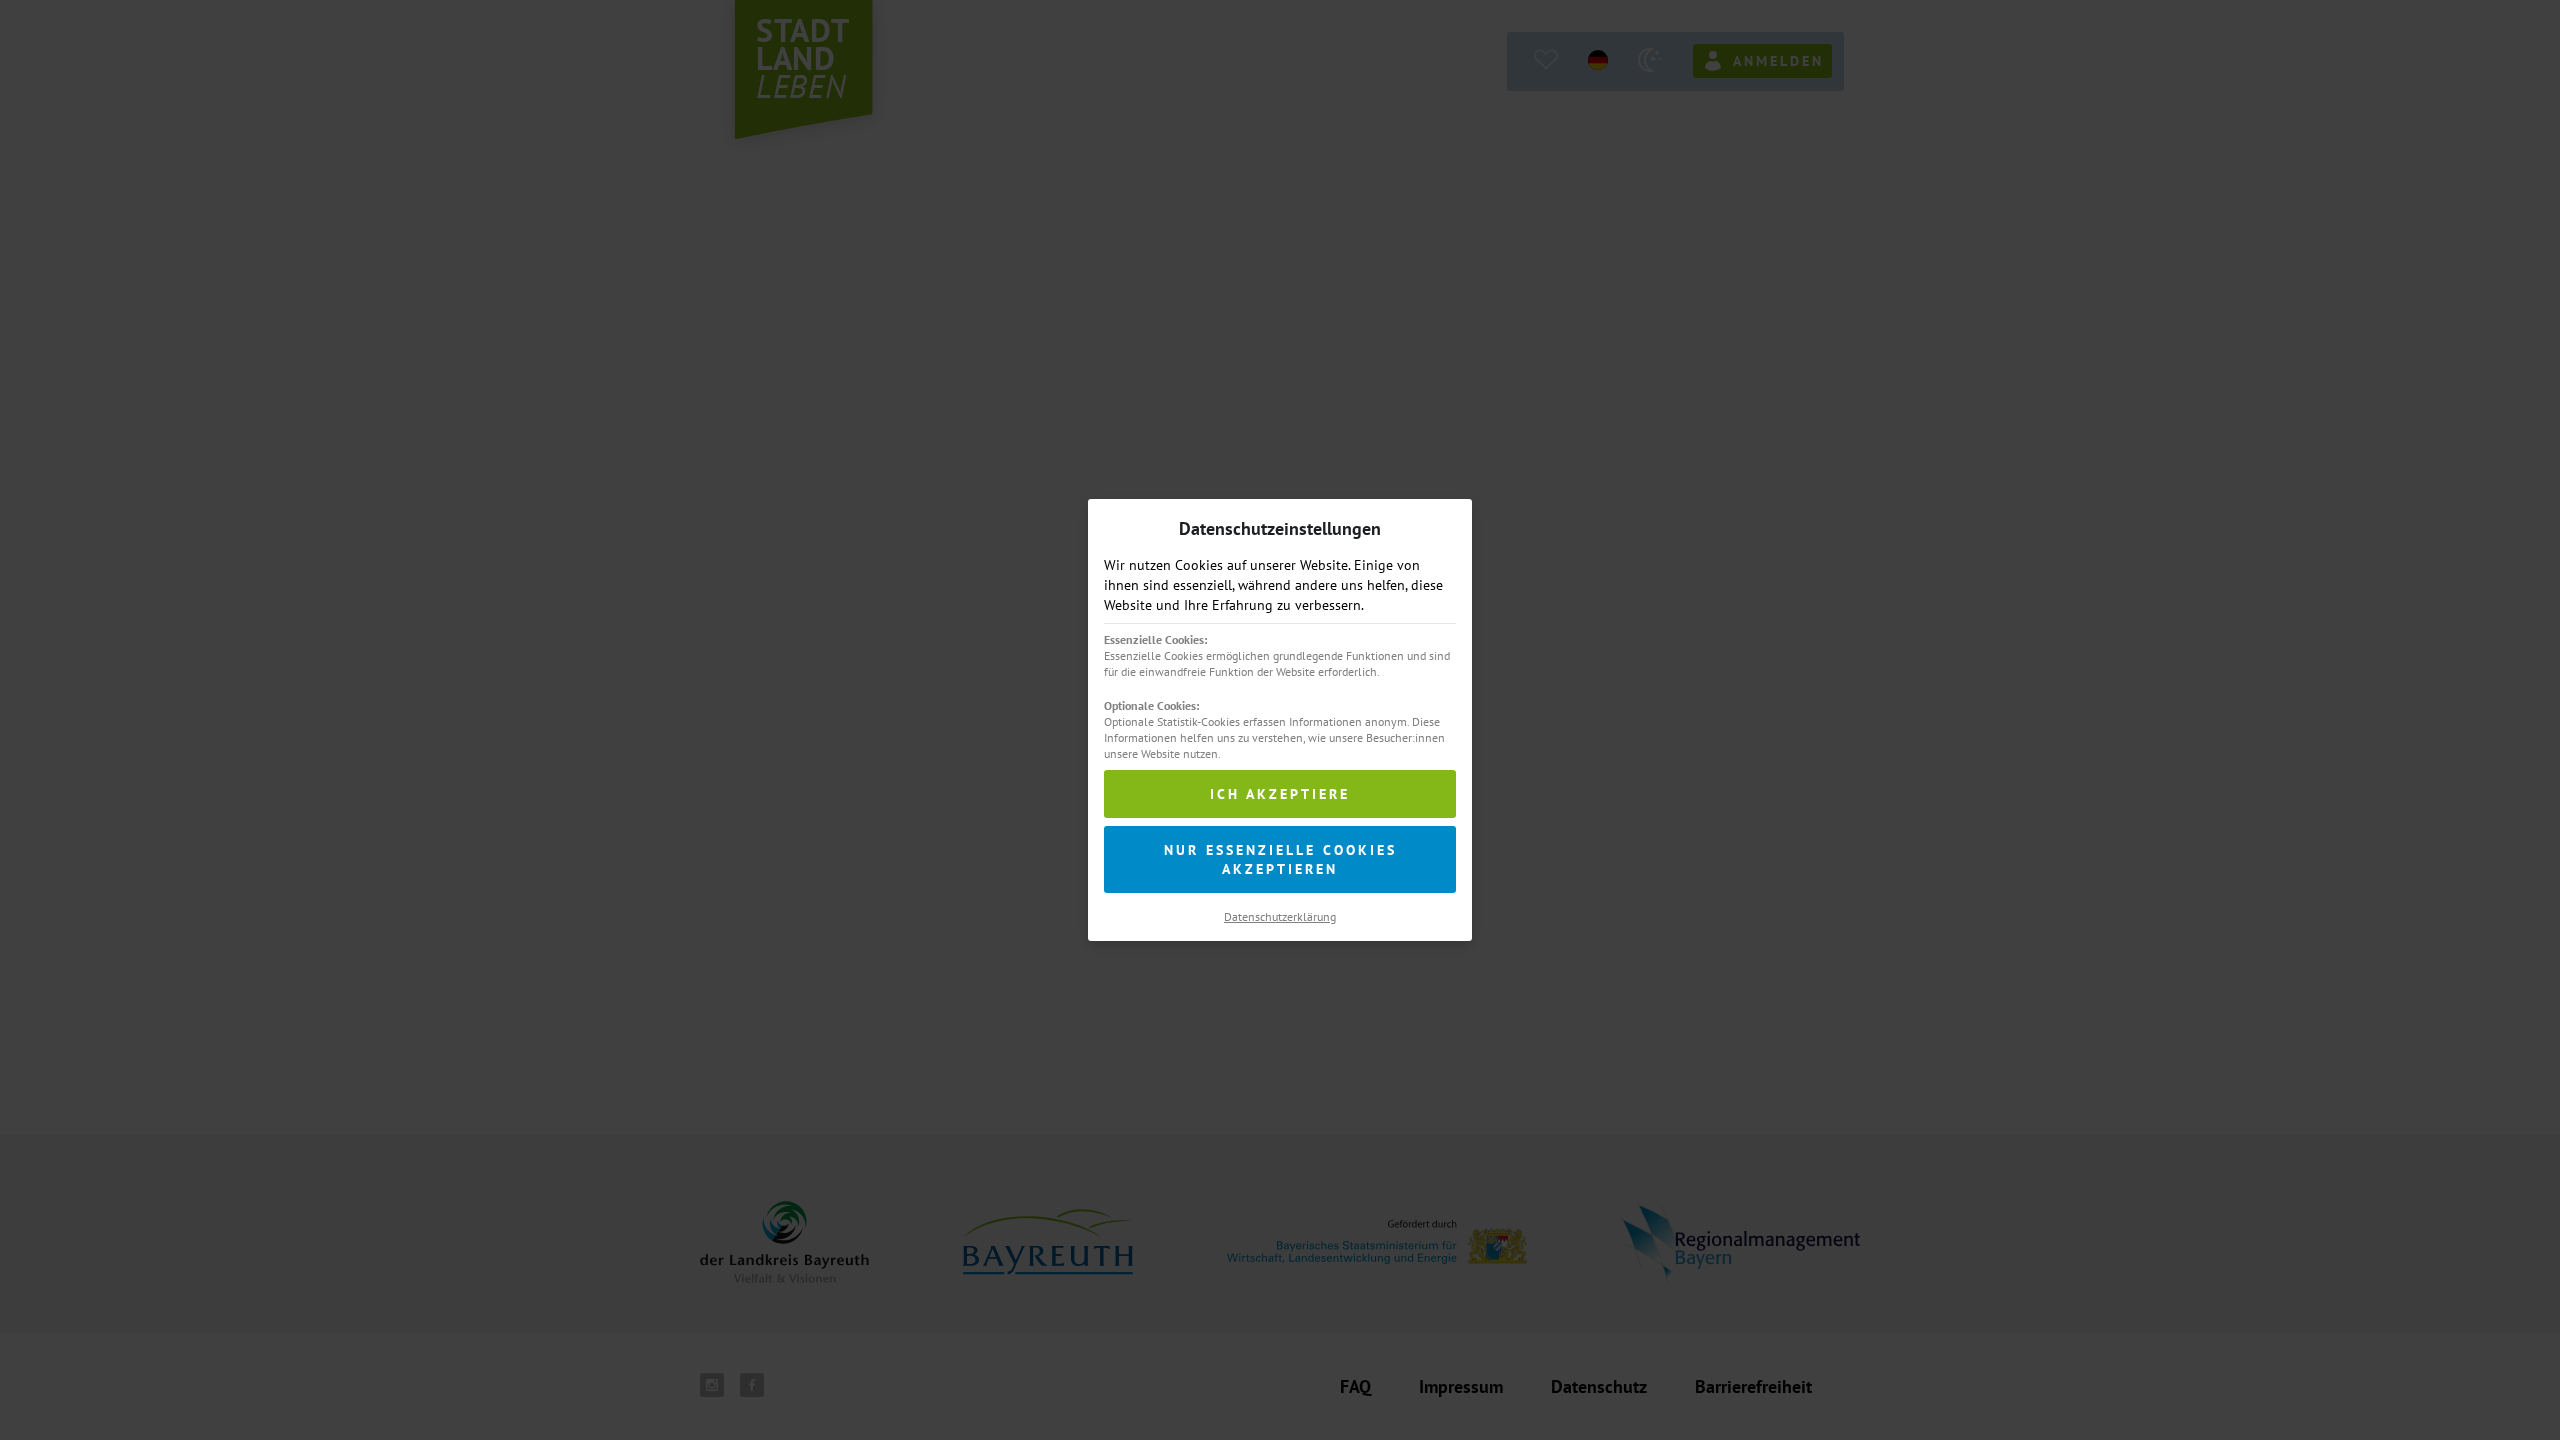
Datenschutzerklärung (1280, 916)
